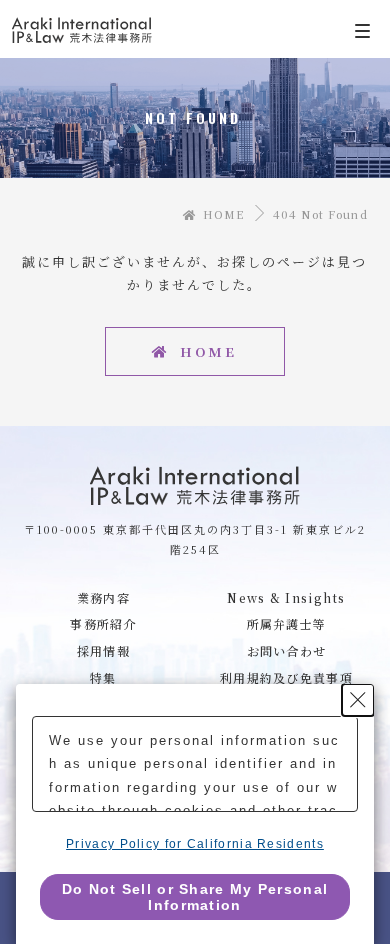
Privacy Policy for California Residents (195, 844)
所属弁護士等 (287, 623)
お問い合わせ (287, 650)
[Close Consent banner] (358, 700)
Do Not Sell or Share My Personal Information (195, 897)
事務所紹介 (103, 623)
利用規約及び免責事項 (286, 677)
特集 (103, 677)
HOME (221, 214)
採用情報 (103, 650)
